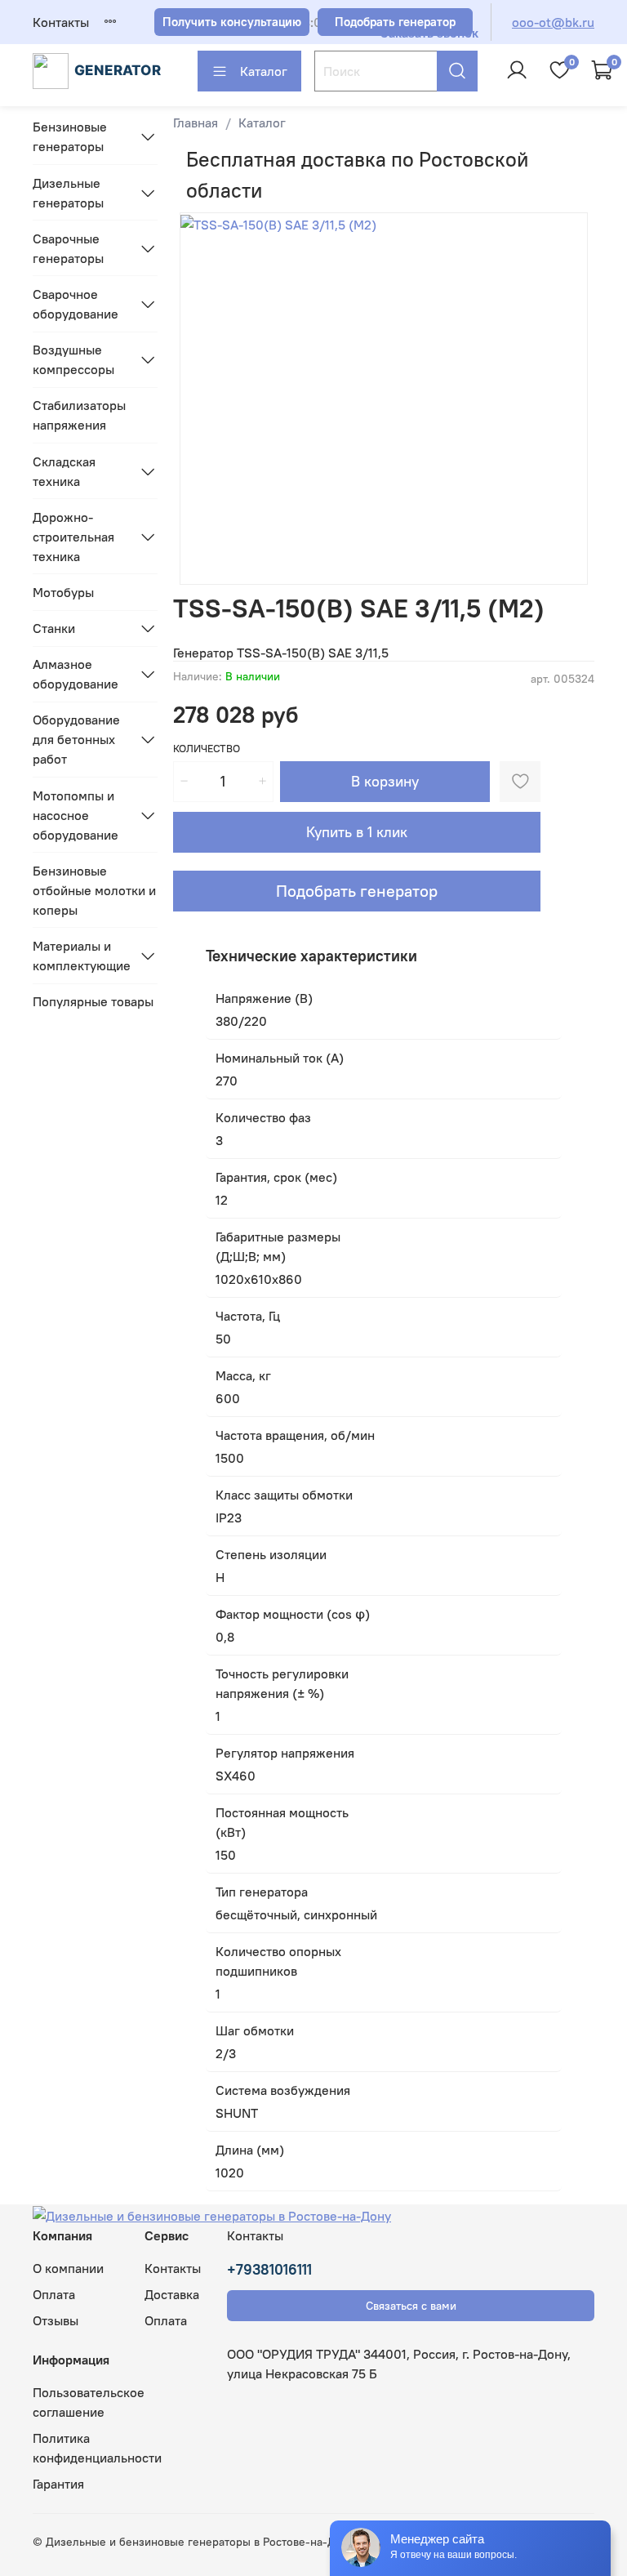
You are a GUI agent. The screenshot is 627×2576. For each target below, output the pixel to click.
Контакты (61, 22)
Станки (54, 628)
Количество (207, 749)
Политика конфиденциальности (97, 2448)
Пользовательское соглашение (89, 2402)
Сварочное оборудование (76, 304)
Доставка (172, 2294)
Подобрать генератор (357, 891)
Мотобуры (63, 592)
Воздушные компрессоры (73, 359)
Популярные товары (93, 1001)
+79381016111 (269, 2269)
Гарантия (58, 2484)
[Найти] (457, 71)
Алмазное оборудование (76, 674)
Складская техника (64, 471)
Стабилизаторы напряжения (79, 415)
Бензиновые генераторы (70, 136)
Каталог (264, 71)
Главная (196, 123)
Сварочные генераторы (68, 248)
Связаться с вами (411, 2306)
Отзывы (56, 2320)
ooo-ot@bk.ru (553, 22)
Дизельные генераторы (68, 193)
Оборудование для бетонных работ (76, 739)
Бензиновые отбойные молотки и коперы (94, 890)
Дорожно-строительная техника (73, 537)
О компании (68, 2268)
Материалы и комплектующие (82, 956)
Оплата (54, 2294)
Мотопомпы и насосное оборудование (76, 815)
